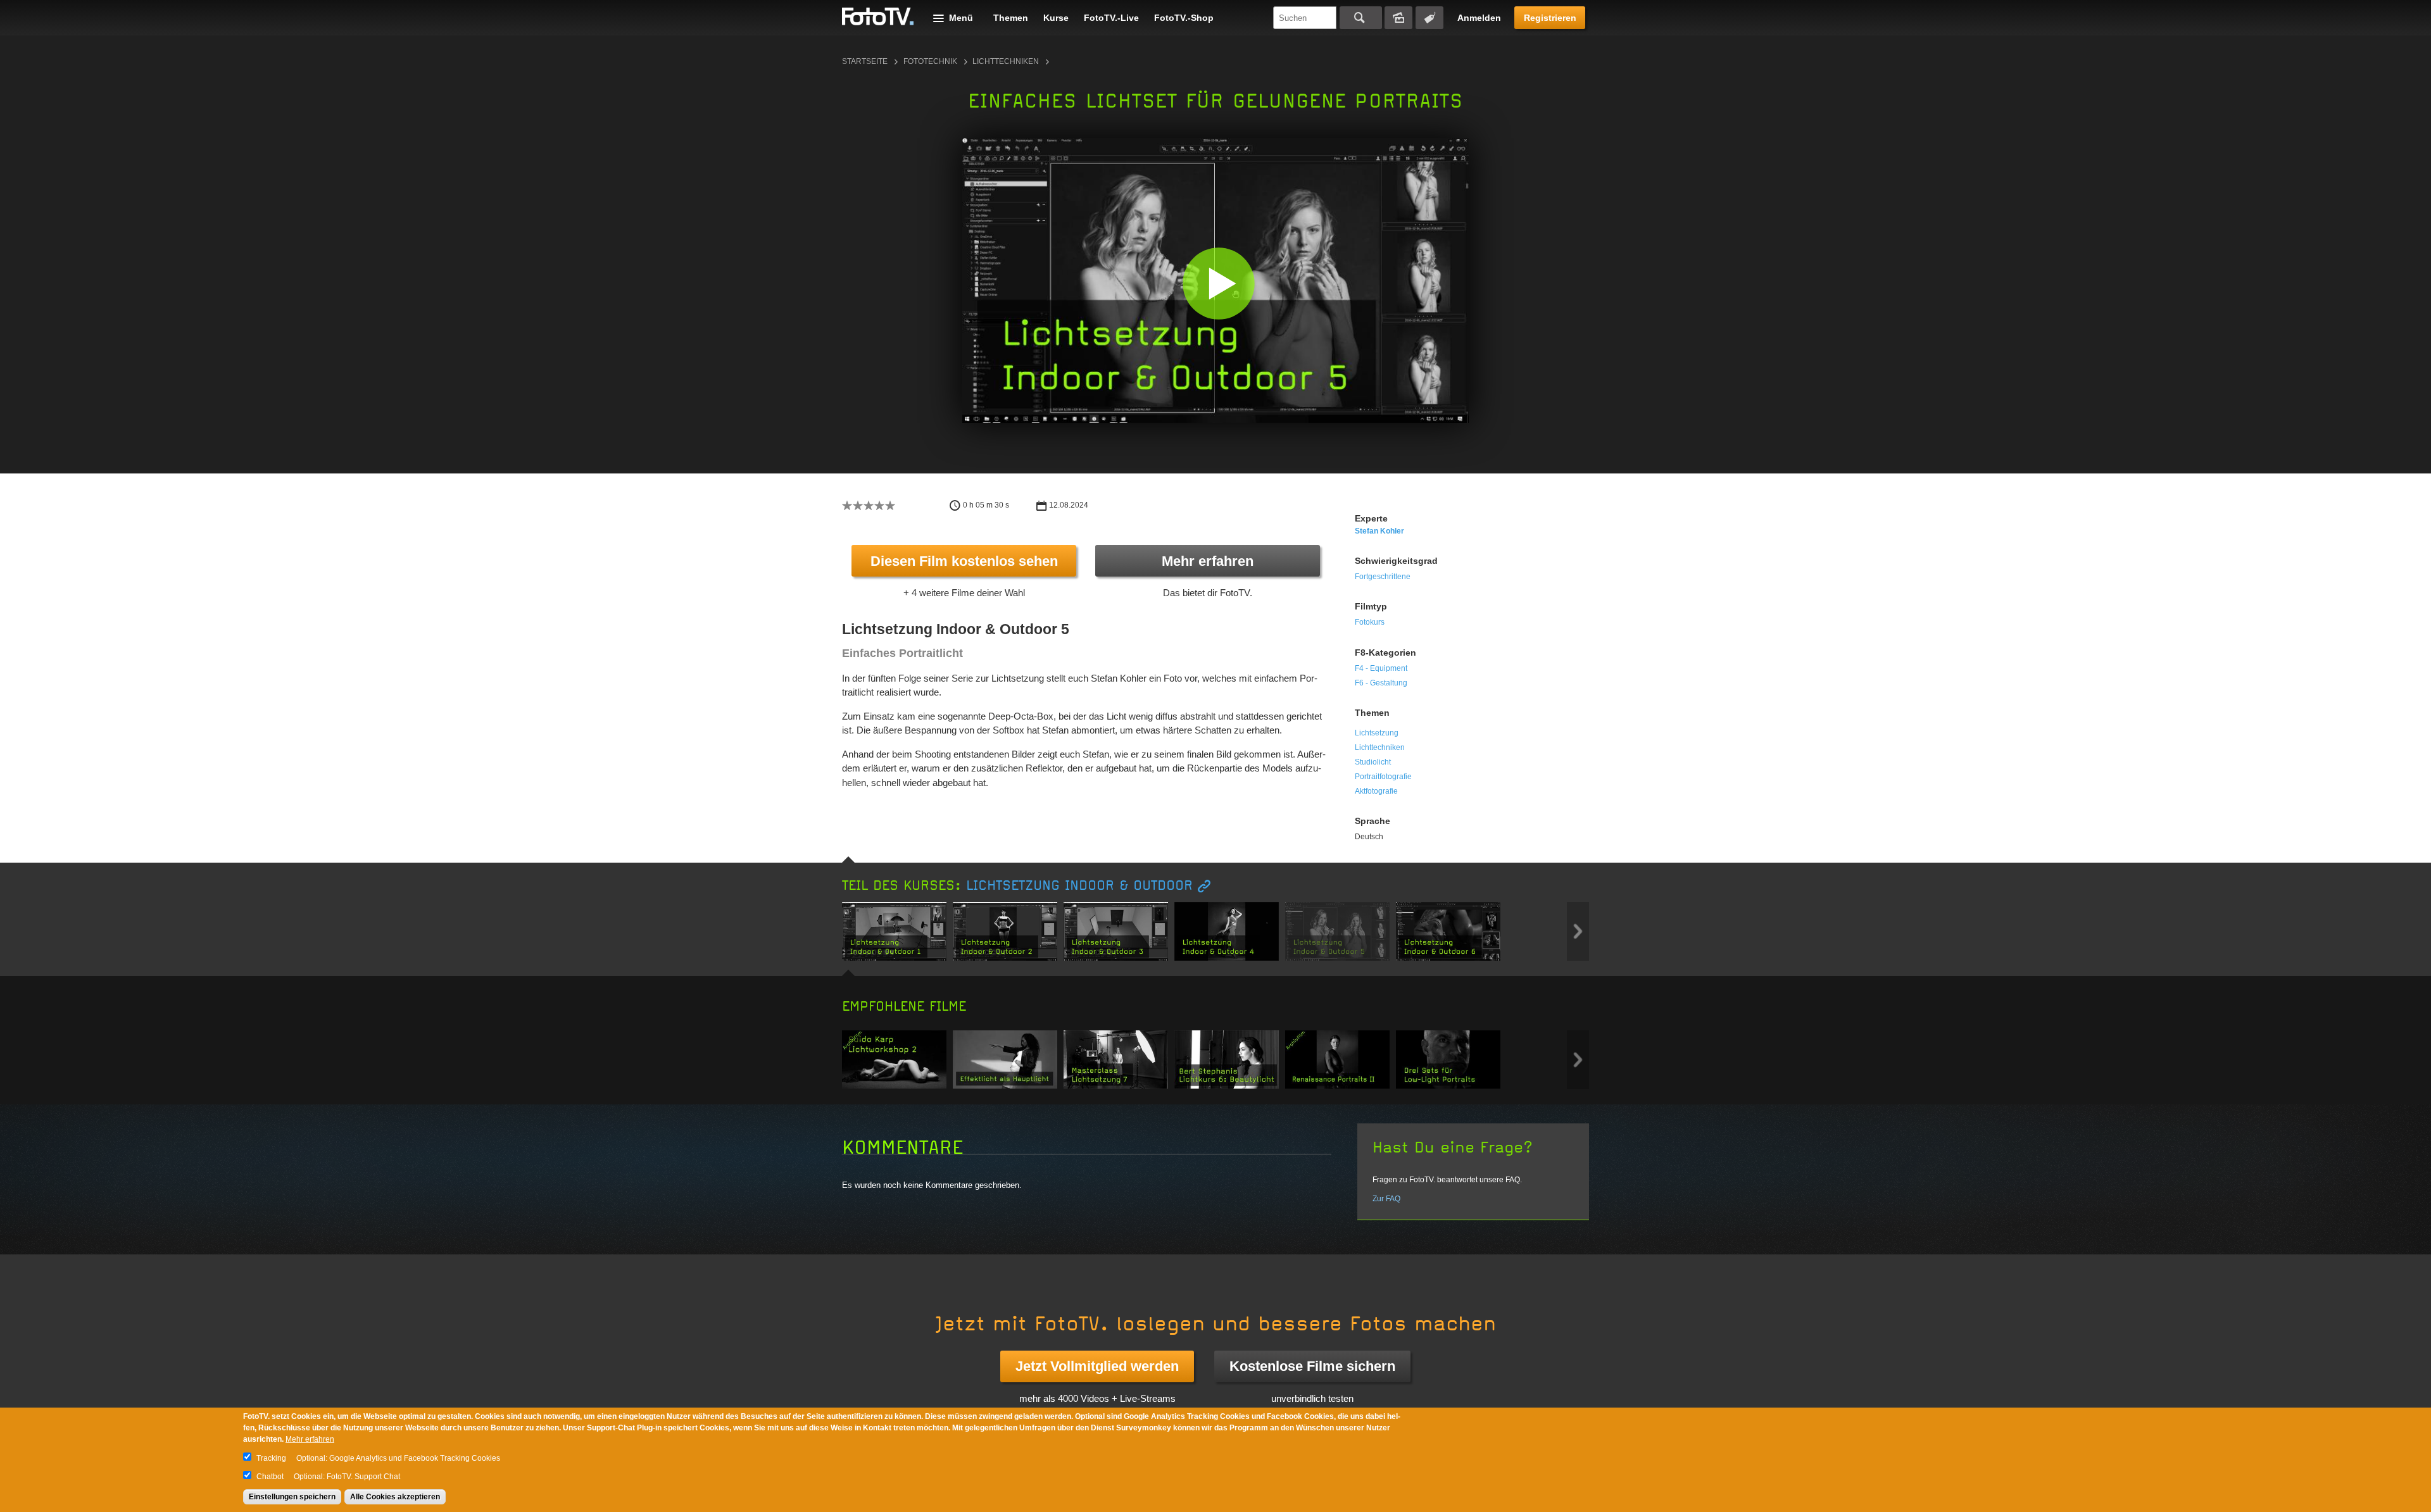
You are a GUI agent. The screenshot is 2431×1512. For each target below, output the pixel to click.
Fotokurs (1370, 622)
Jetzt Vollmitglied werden (1097, 1366)
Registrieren (1550, 18)
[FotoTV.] (878, 17)
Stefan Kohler (1379, 531)
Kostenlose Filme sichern (1312, 1366)
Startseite (865, 61)
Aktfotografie (1376, 791)
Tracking (271, 1458)
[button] (1218, 283)
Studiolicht (1373, 762)
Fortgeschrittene (1383, 577)
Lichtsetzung (1377, 733)
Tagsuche (1429, 18)
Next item (1578, 931)
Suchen (1361, 18)
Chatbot (270, 1477)
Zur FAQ (1386, 1199)
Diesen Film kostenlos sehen (964, 561)
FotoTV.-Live (1111, 18)
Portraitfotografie (1383, 777)
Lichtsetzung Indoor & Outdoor (1079, 886)
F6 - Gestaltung (1381, 683)
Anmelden (1479, 18)
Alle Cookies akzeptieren (395, 1497)
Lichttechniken (1006, 61)
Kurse (1056, 18)
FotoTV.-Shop (1184, 18)
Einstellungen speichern (292, 1497)
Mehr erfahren (1208, 561)
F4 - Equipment (1381, 668)
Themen (1011, 18)
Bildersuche (1398, 18)
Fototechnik (930, 61)
